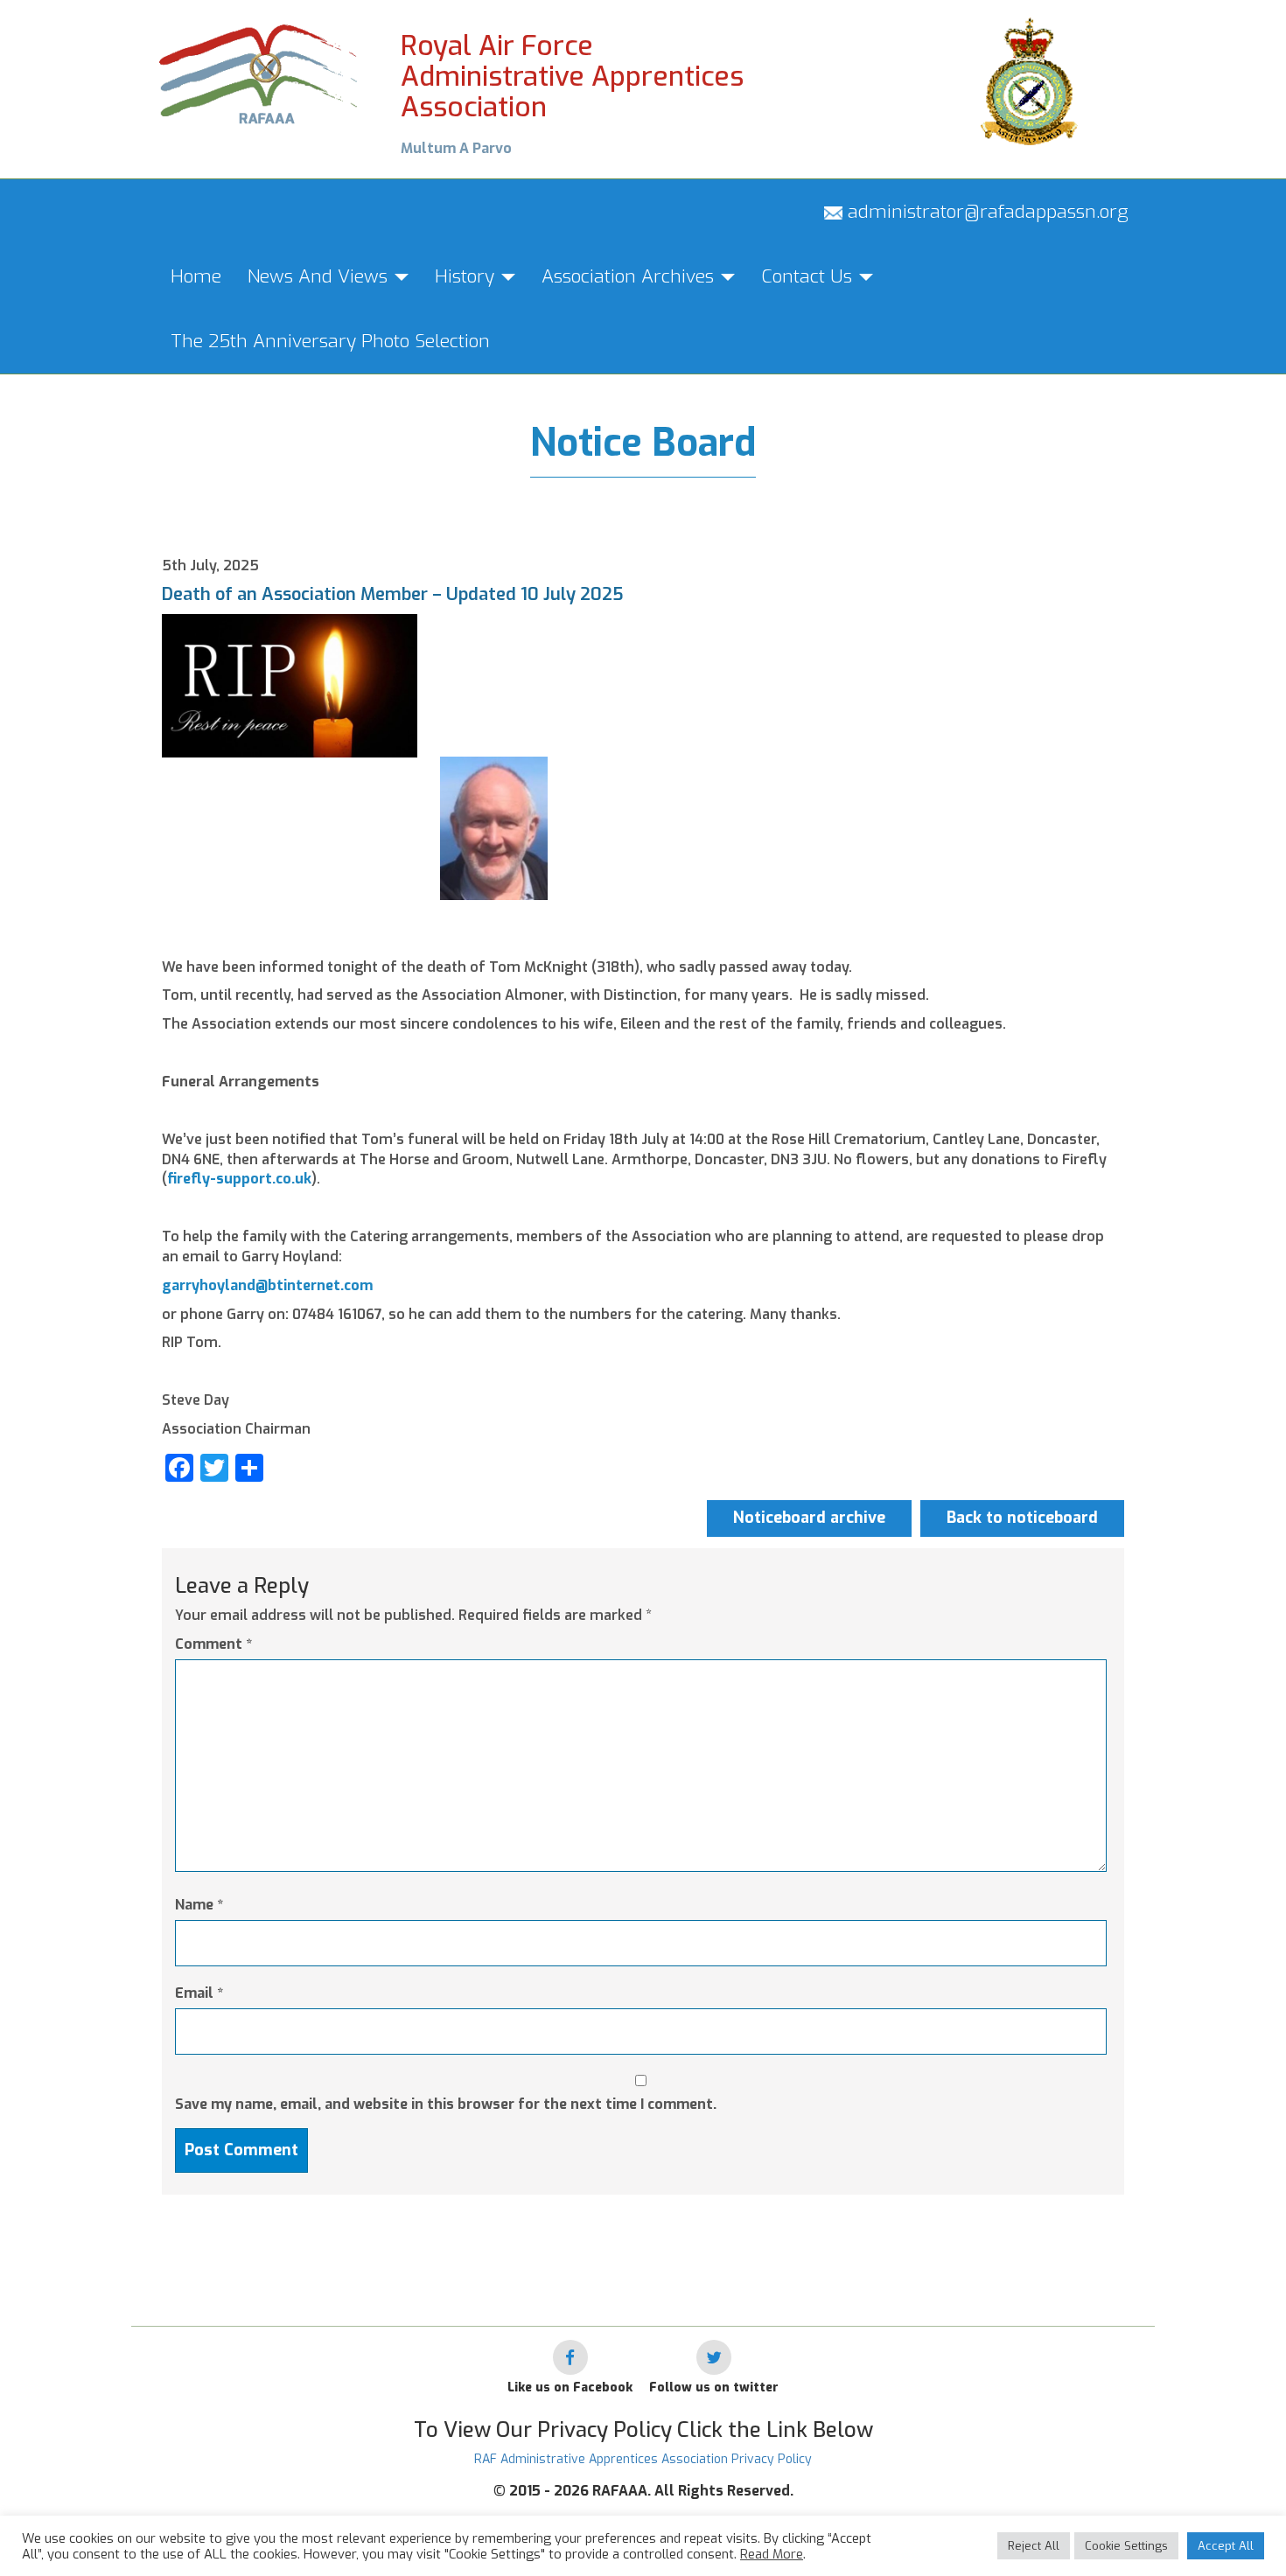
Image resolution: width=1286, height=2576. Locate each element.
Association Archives (630, 276)
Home (196, 276)
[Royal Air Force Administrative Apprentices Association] (259, 72)
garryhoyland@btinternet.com (267, 1285)
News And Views (320, 276)
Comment (213, 1644)
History (467, 276)
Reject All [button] (1034, 2546)
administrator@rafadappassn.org (985, 212)
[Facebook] (570, 2357)
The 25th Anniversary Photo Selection (330, 341)
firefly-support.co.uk (239, 1179)
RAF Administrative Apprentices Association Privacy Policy (643, 2459)
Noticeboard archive (809, 1518)
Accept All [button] (1226, 2546)
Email (199, 1993)
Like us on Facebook (570, 2388)
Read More (772, 2554)
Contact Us (809, 276)
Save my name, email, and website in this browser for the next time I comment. (446, 2104)
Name (199, 1905)
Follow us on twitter (714, 2388)
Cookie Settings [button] (1126, 2546)
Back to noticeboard (1022, 1518)
